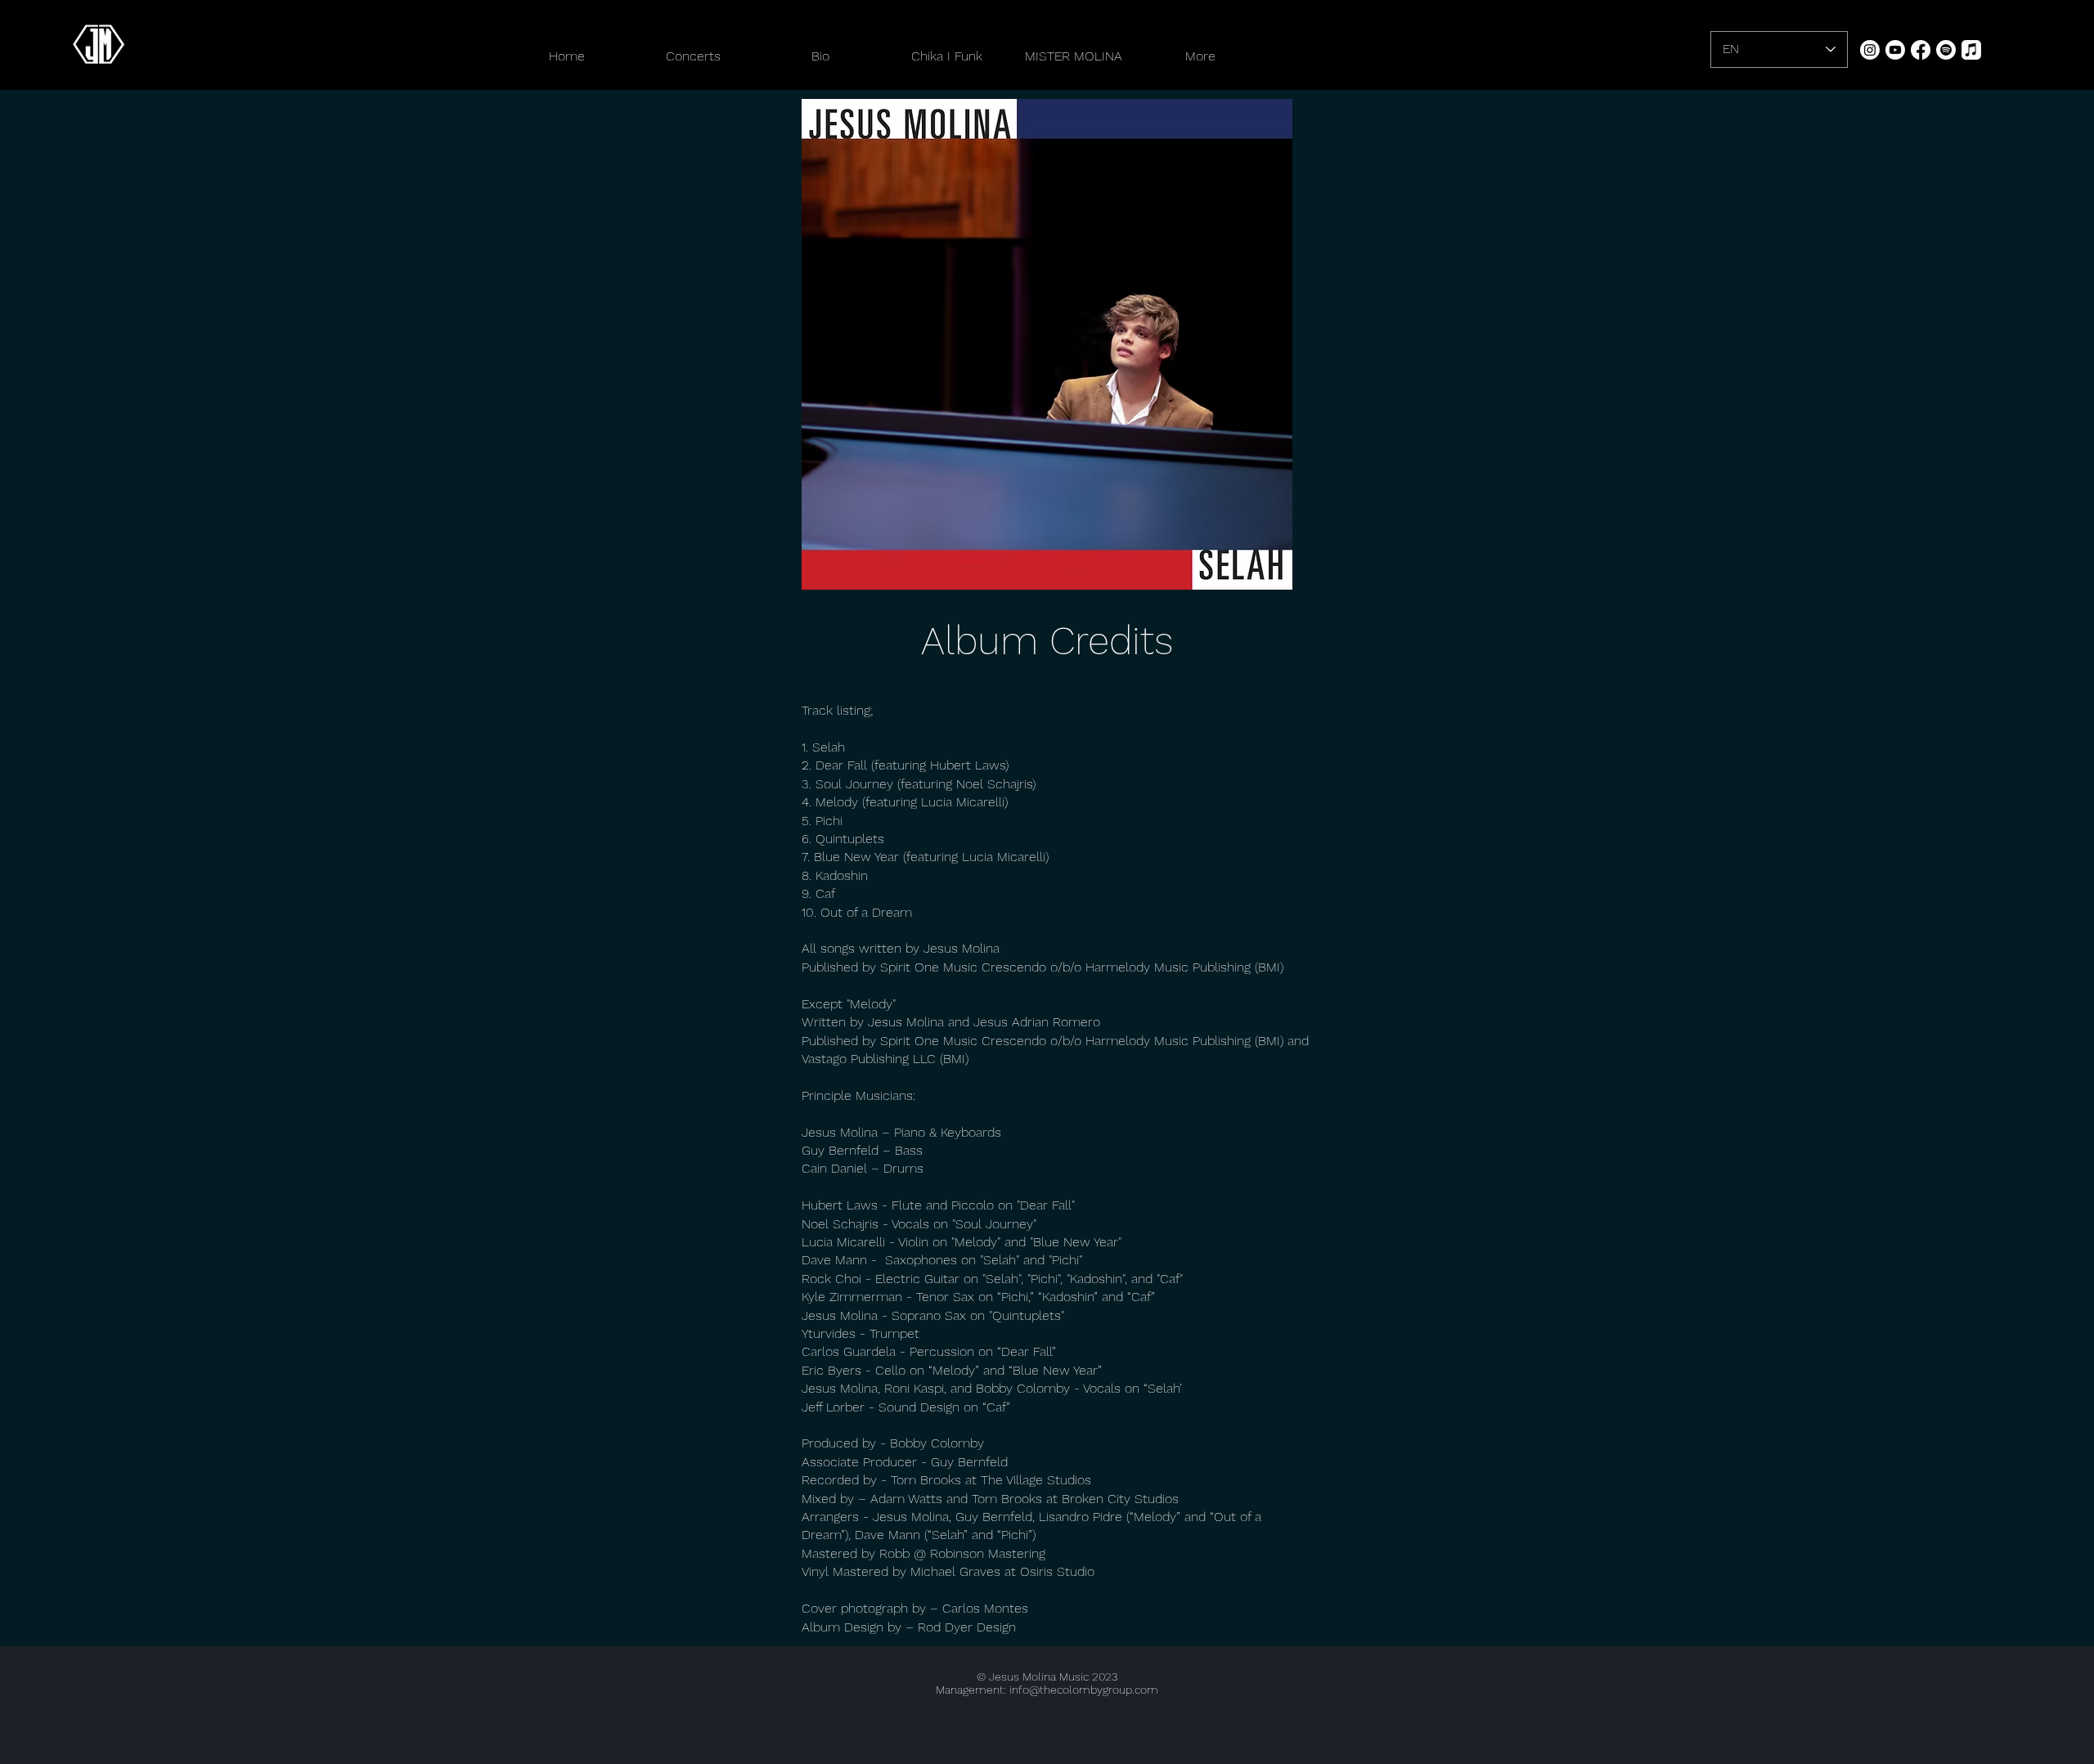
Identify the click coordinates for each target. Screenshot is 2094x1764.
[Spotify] (1946, 50)
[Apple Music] (1971, 50)
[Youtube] (1895, 50)
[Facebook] (1921, 50)
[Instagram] (1870, 50)
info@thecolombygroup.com (1084, 1690)
